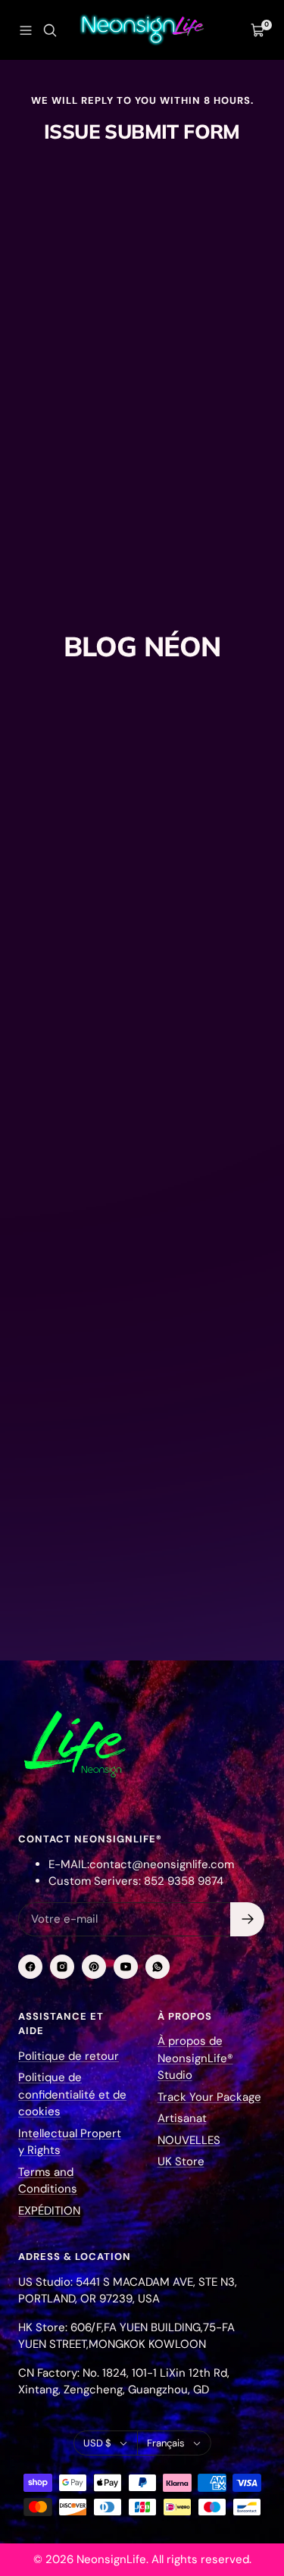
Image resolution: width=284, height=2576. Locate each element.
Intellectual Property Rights (70, 2142)
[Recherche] (50, 30)
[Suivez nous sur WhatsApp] (158, 1967)
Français (166, 2443)
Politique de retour (69, 2056)
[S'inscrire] (247, 1919)
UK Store (181, 2161)
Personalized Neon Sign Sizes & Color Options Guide (130, 926)
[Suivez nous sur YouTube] (126, 1967)
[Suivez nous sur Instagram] (62, 1967)
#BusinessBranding (70, 881)
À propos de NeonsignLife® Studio (195, 2058)
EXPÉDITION (49, 2211)
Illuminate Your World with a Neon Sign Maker (130, 1476)
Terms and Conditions (48, 2181)
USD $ (97, 2443)
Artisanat (182, 2118)
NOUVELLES (189, 2140)
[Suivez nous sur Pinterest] (94, 1967)
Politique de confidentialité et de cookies (72, 2094)
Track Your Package (209, 2097)
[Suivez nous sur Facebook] (30, 1967)
